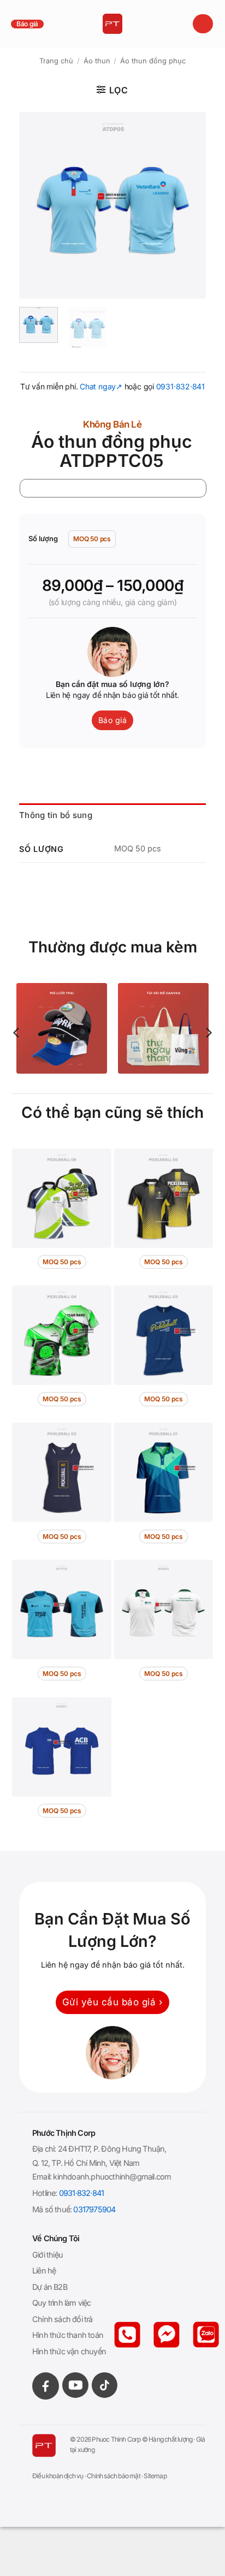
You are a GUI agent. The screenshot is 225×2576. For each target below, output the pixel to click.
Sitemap (155, 2476)
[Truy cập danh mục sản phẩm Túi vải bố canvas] (163, 1028)
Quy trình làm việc (62, 2303)
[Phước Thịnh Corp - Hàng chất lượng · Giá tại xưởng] (113, 24)
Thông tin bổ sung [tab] (56, 815)
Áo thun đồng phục (153, 61)
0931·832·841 (180, 386)
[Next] (188, 205)
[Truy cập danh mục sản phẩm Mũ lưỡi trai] (62, 1028)
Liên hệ (44, 2270)
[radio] (92, 539)
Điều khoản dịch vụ (58, 2476)
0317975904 (94, 2209)
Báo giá (27, 24)
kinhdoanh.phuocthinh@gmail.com (112, 2177)
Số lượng (43, 539)
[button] (203, 24)
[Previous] (37, 205)
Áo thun (97, 61)
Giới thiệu (48, 2255)
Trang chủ (56, 61)
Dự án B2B (50, 2287)
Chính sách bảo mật (114, 2476)
